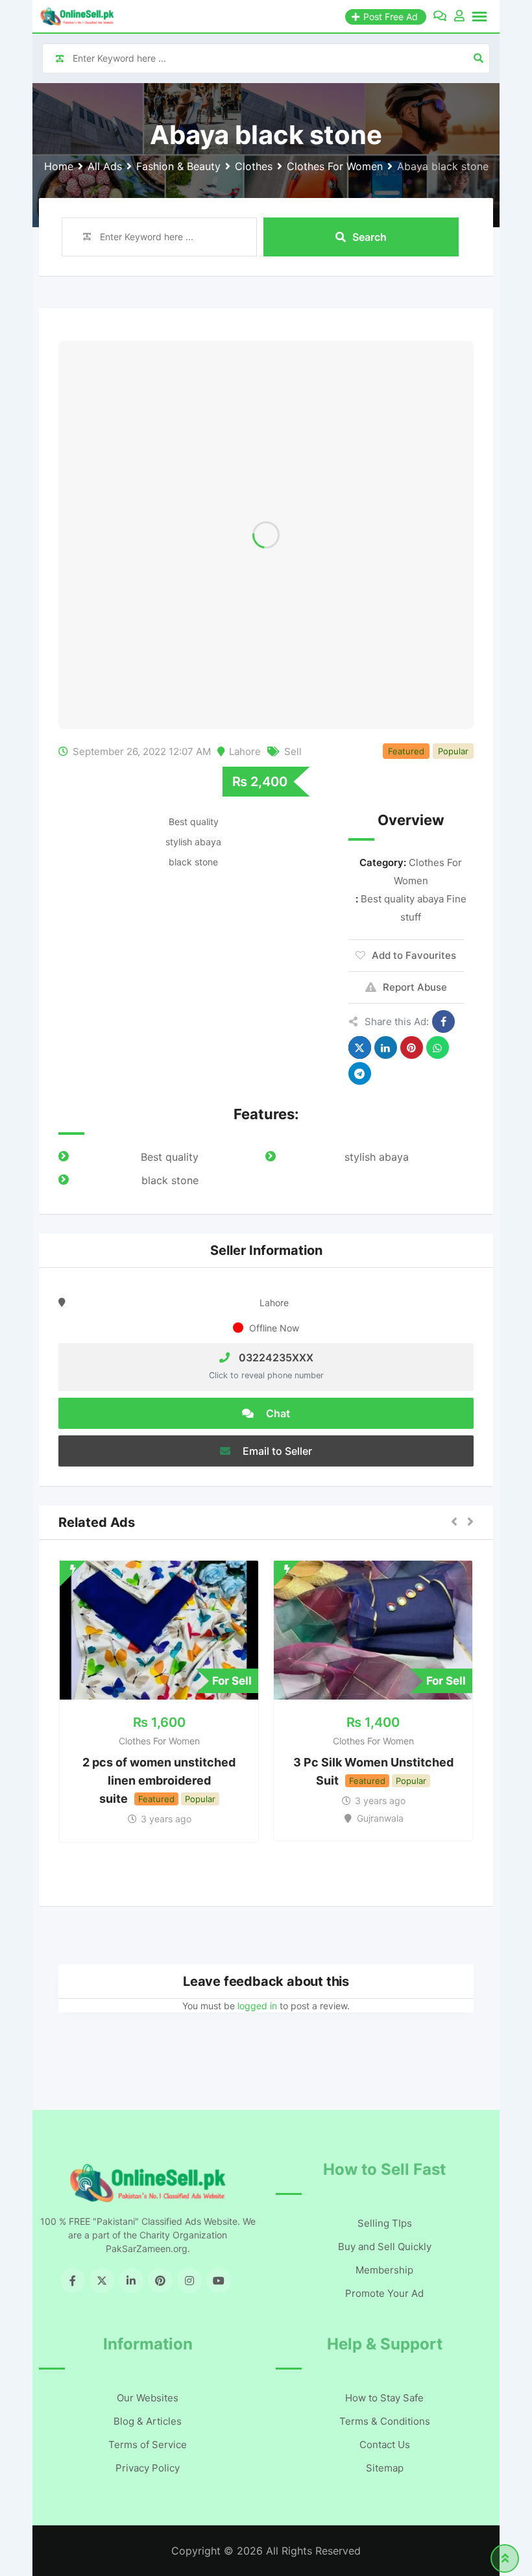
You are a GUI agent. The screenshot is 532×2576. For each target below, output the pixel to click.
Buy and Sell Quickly (385, 2247)
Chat (277, 1413)
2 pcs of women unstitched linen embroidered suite (159, 1780)
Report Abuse (415, 987)
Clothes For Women (159, 1741)
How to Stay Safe (384, 2398)
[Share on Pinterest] (412, 1047)
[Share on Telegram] (360, 1073)
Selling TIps (385, 2223)
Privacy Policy (148, 2468)
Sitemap (385, 2468)
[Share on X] (360, 1047)
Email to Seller (276, 1451)
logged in (257, 2006)
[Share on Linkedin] (386, 1047)
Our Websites (148, 2398)
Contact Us (385, 2445)
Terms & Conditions (385, 2421)
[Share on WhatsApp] (438, 1047)
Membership (384, 2270)
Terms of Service (148, 2445)
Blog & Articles (148, 2421)
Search (369, 237)
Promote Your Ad (384, 2293)
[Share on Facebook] (443, 1022)
